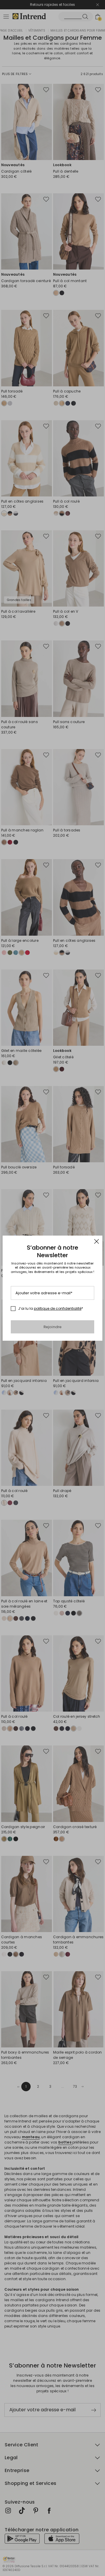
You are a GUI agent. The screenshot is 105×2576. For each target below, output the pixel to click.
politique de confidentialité (58, 1308)
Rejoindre (53, 1327)
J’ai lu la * (51, 1309)
